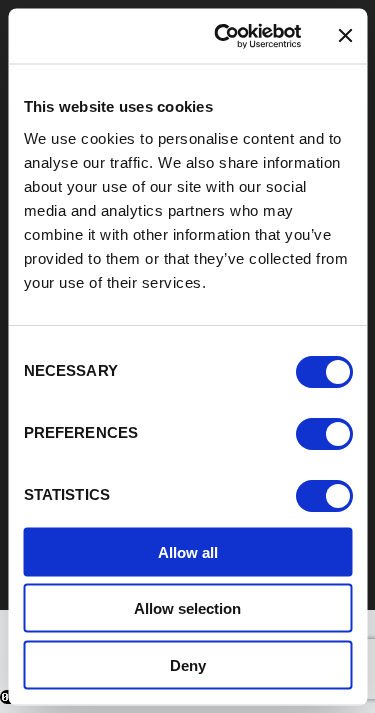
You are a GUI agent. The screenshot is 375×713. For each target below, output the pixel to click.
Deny (188, 664)
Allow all (188, 551)
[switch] (323, 433)
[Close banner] (345, 36)
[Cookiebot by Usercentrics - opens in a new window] (223, 36)
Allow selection (187, 608)
